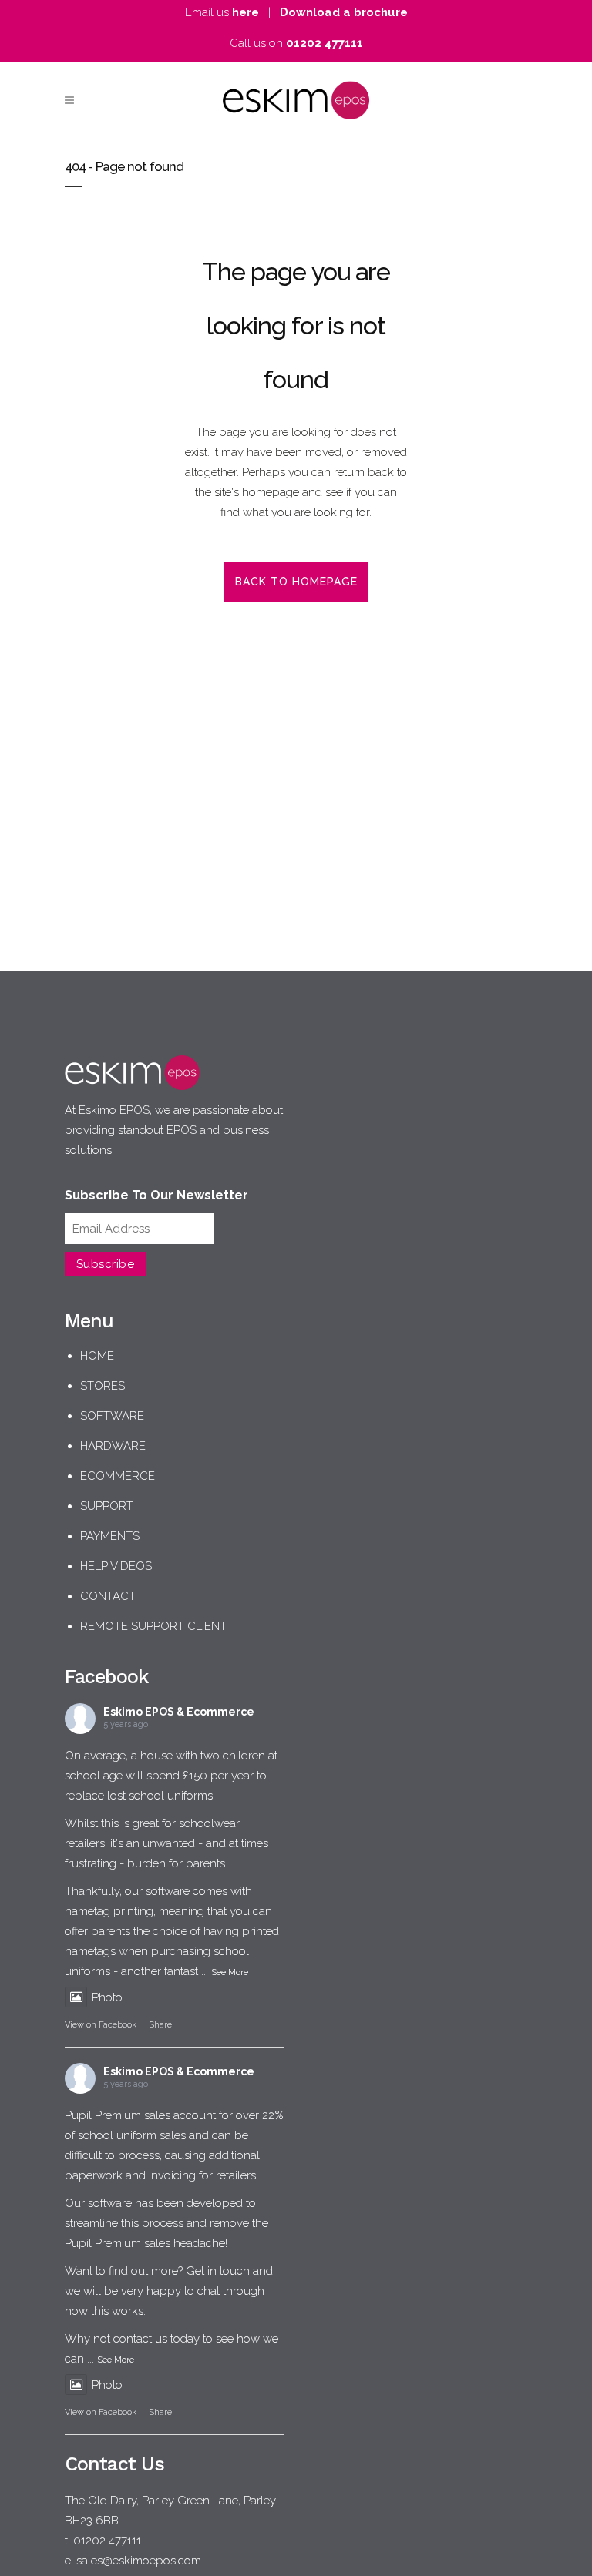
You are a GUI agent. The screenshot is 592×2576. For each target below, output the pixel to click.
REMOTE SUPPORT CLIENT (153, 1626)
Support (107, 1506)
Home (97, 1356)
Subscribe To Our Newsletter (156, 1195)
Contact (108, 1596)
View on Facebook (101, 2025)
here (246, 12)
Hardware (113, 1446)
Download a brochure (344, 12)
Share (161, 2025)
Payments (110, 1536)
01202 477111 (325, 43)
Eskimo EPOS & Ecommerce (179, 1712)
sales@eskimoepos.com (139, 2561)
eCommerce (118, 1476)
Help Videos (116, 1566)
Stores (103, 1386)
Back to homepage (296, 582)
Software (112, 1416)
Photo (107, 1997)
